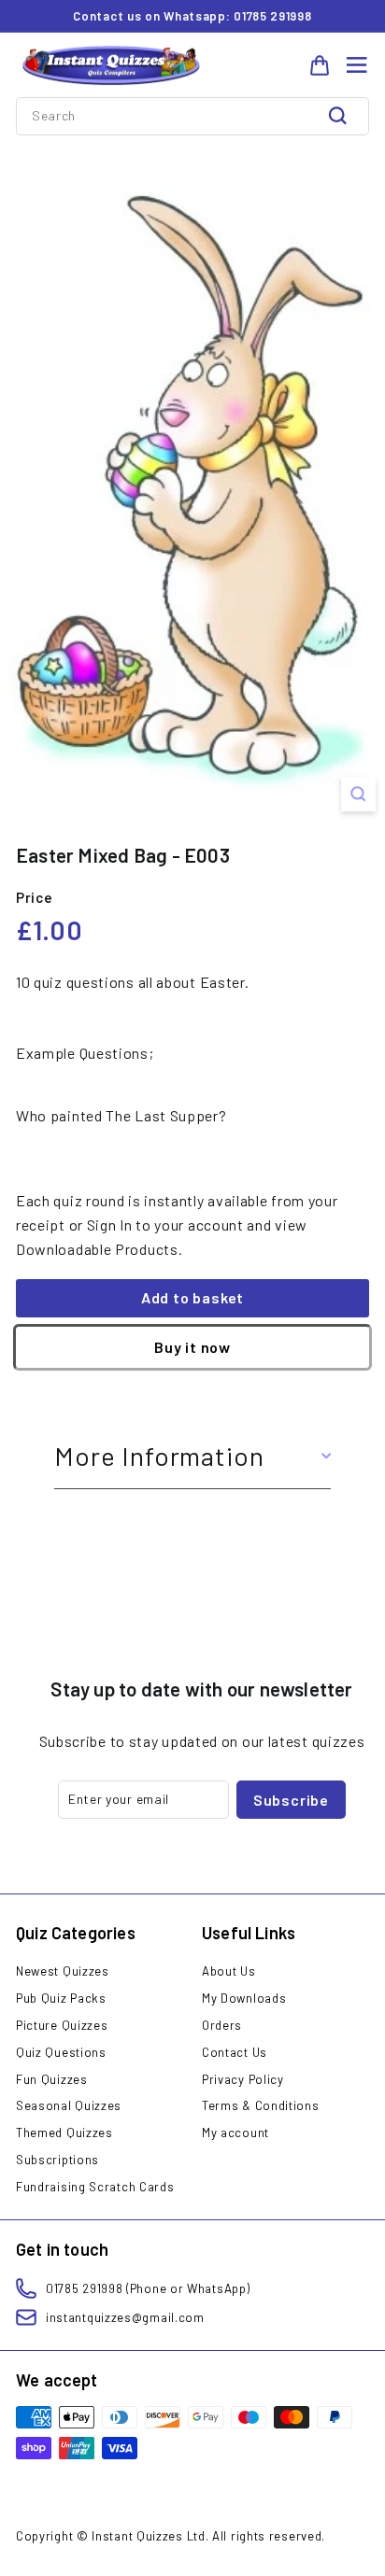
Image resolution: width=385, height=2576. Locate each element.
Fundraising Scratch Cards (95, 2187)
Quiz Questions (61, 2052)
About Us (229, 1971)
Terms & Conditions (261, 2105)
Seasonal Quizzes (69, 2105)
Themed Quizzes (64, 2133)
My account (235, 2133)
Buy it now (192, 1347)
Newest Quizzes (63, 1971)
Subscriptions (57, 2160)
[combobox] (192, 116)
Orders (222, 2025)
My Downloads (244, 1998)
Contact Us (235, 2052)
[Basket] (320, 65)
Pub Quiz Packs (61, 1998)
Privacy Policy (243, 2079)
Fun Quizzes (52, 2079)
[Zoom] (358, 794)
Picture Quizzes (62, 2025)
